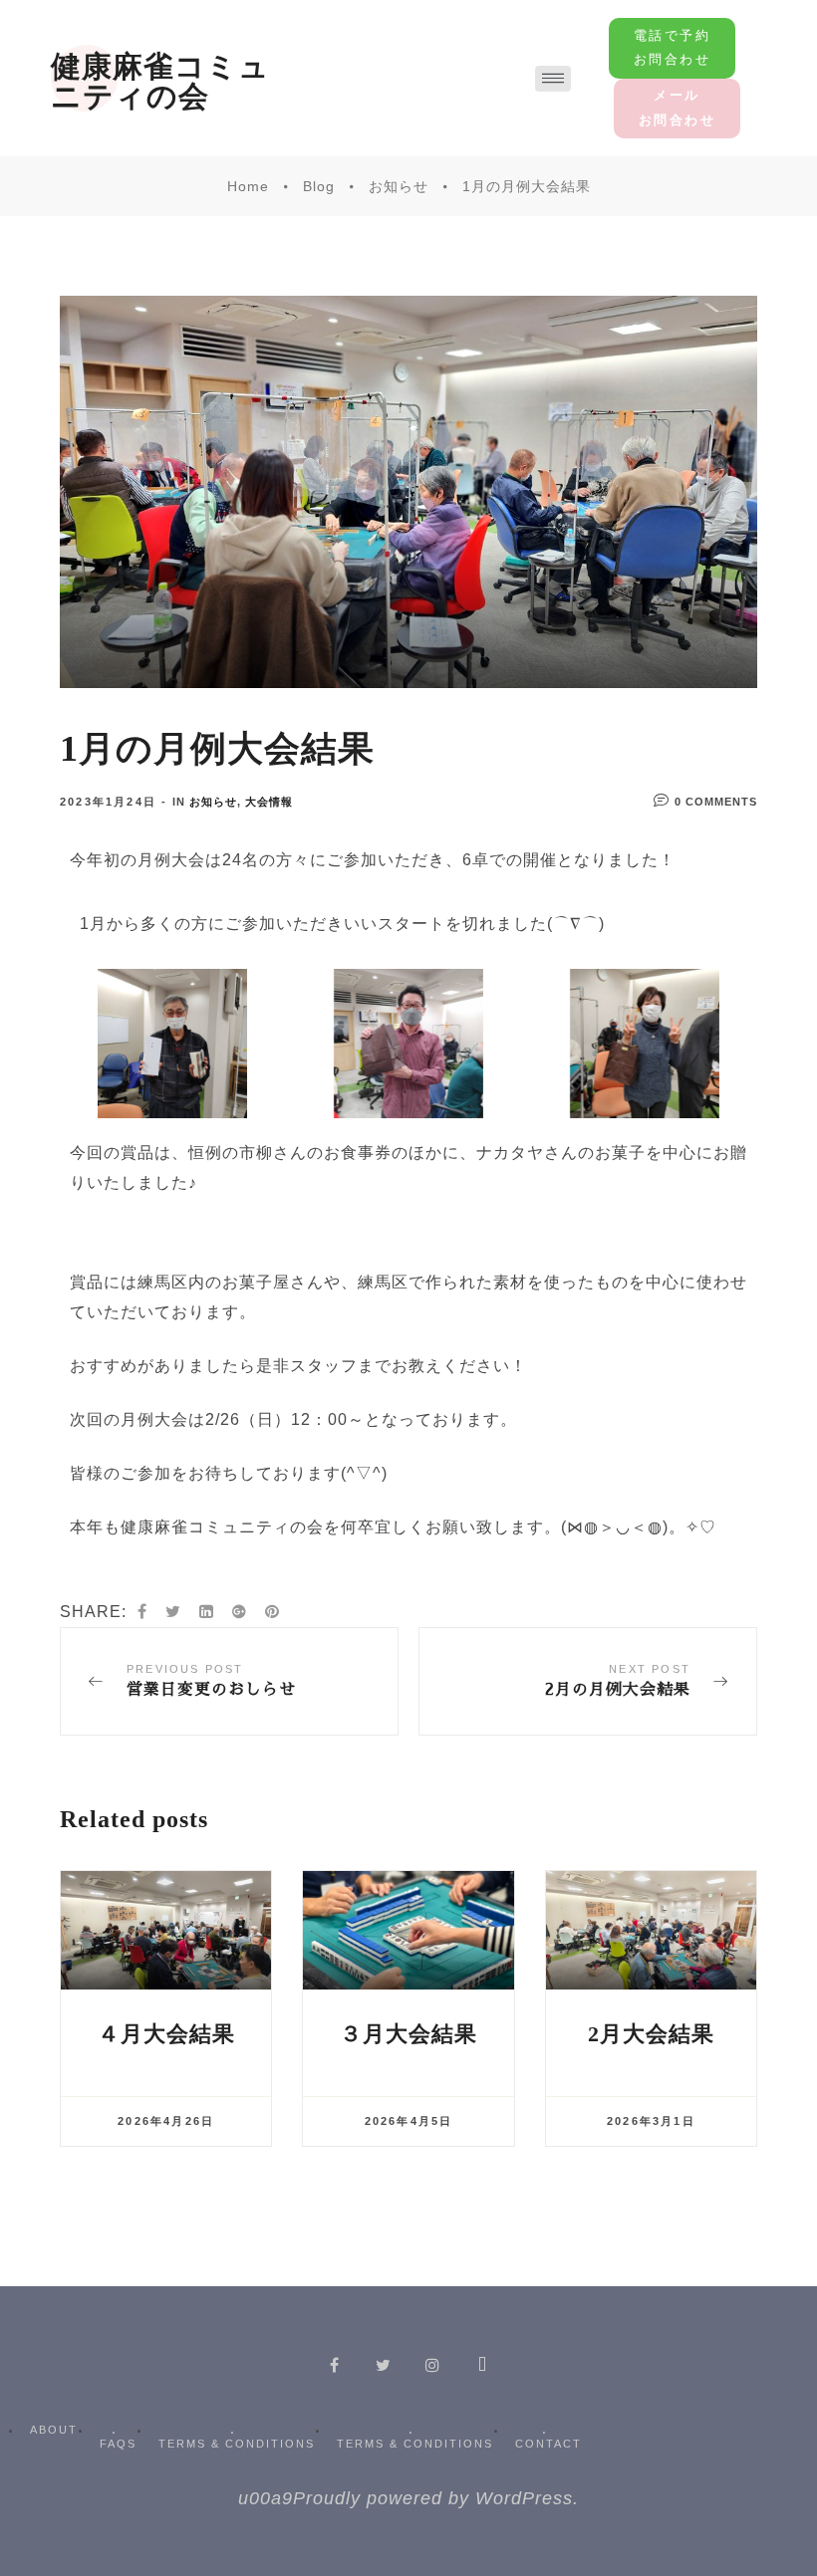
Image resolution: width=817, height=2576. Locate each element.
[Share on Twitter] (173, 1612)
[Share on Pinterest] (272, 1612)
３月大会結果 (408, 2034)
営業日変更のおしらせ (229, 1681)
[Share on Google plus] (240, 1612)
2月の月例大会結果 (588, 1681)
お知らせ (213, 802)
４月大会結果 (166, 2034)
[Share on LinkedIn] (207, 1612)
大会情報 (269, 802)
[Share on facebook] (142, 1612)
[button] (672, 48)
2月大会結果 (651, 2034)
